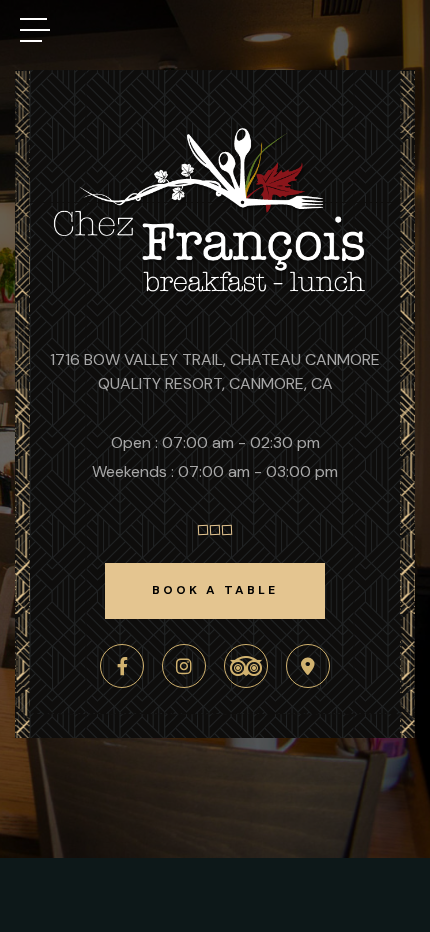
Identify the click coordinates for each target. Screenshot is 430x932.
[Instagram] (184, 666)
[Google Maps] (308, 666)
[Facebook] (122, 666)
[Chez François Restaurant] (215, 293)
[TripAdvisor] (246, 666)
